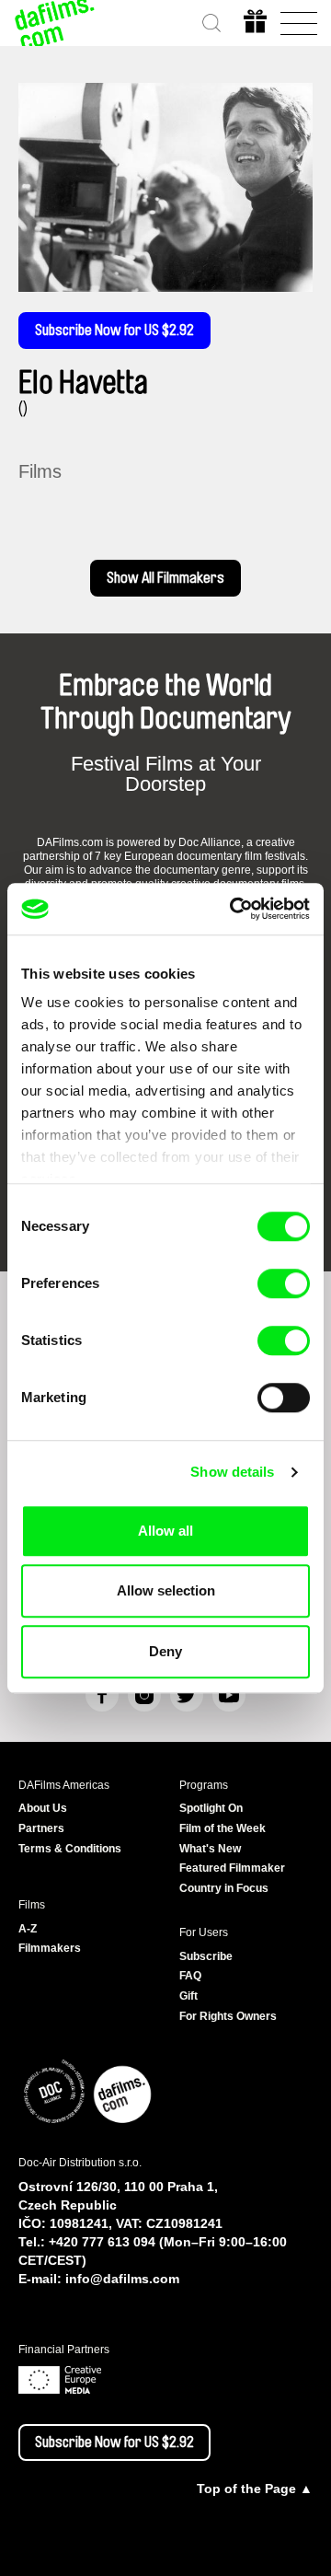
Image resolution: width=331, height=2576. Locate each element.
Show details (232, 1472)
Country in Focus (224, 1888)
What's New (210, 1849)
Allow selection (166, 1590)
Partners (41, 1828)
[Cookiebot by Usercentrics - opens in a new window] (234, 909)
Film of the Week (223, 1828)
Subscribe (206, 1956)
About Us (43, 1808)
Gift (188, 1996)
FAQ (190, 1976)
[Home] (55, 23)
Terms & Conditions (70, 1849)
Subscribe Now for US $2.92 (114, 331)
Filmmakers (50, 1948)
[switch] (284, 1283)
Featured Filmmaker (232, 1868)
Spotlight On (211, 1808)
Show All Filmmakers (165, 578)
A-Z (28, 1929)
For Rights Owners (228, 2016)
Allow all (165, 1531)
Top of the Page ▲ (255, 2489)
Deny (165, 1651)
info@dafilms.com (122, 2279)
